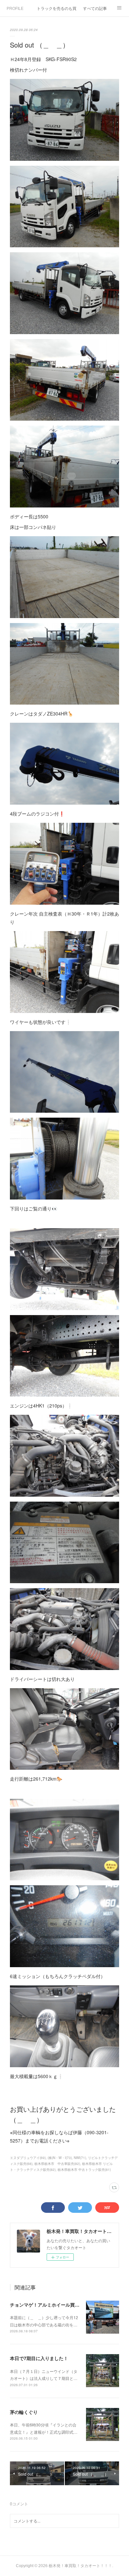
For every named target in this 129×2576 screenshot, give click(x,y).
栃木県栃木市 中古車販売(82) (57, 2164)
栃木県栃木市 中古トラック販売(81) (84, 2170)
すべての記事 (95, 8)
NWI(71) (80, 2158)
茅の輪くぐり (24, 2412)
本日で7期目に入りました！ (39, 2358)
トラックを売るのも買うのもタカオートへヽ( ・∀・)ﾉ (57, 8)
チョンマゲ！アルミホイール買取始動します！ (59, 2305)
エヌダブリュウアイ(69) (28, 2158)
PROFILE (15, 8)
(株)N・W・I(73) (60, 2158)
